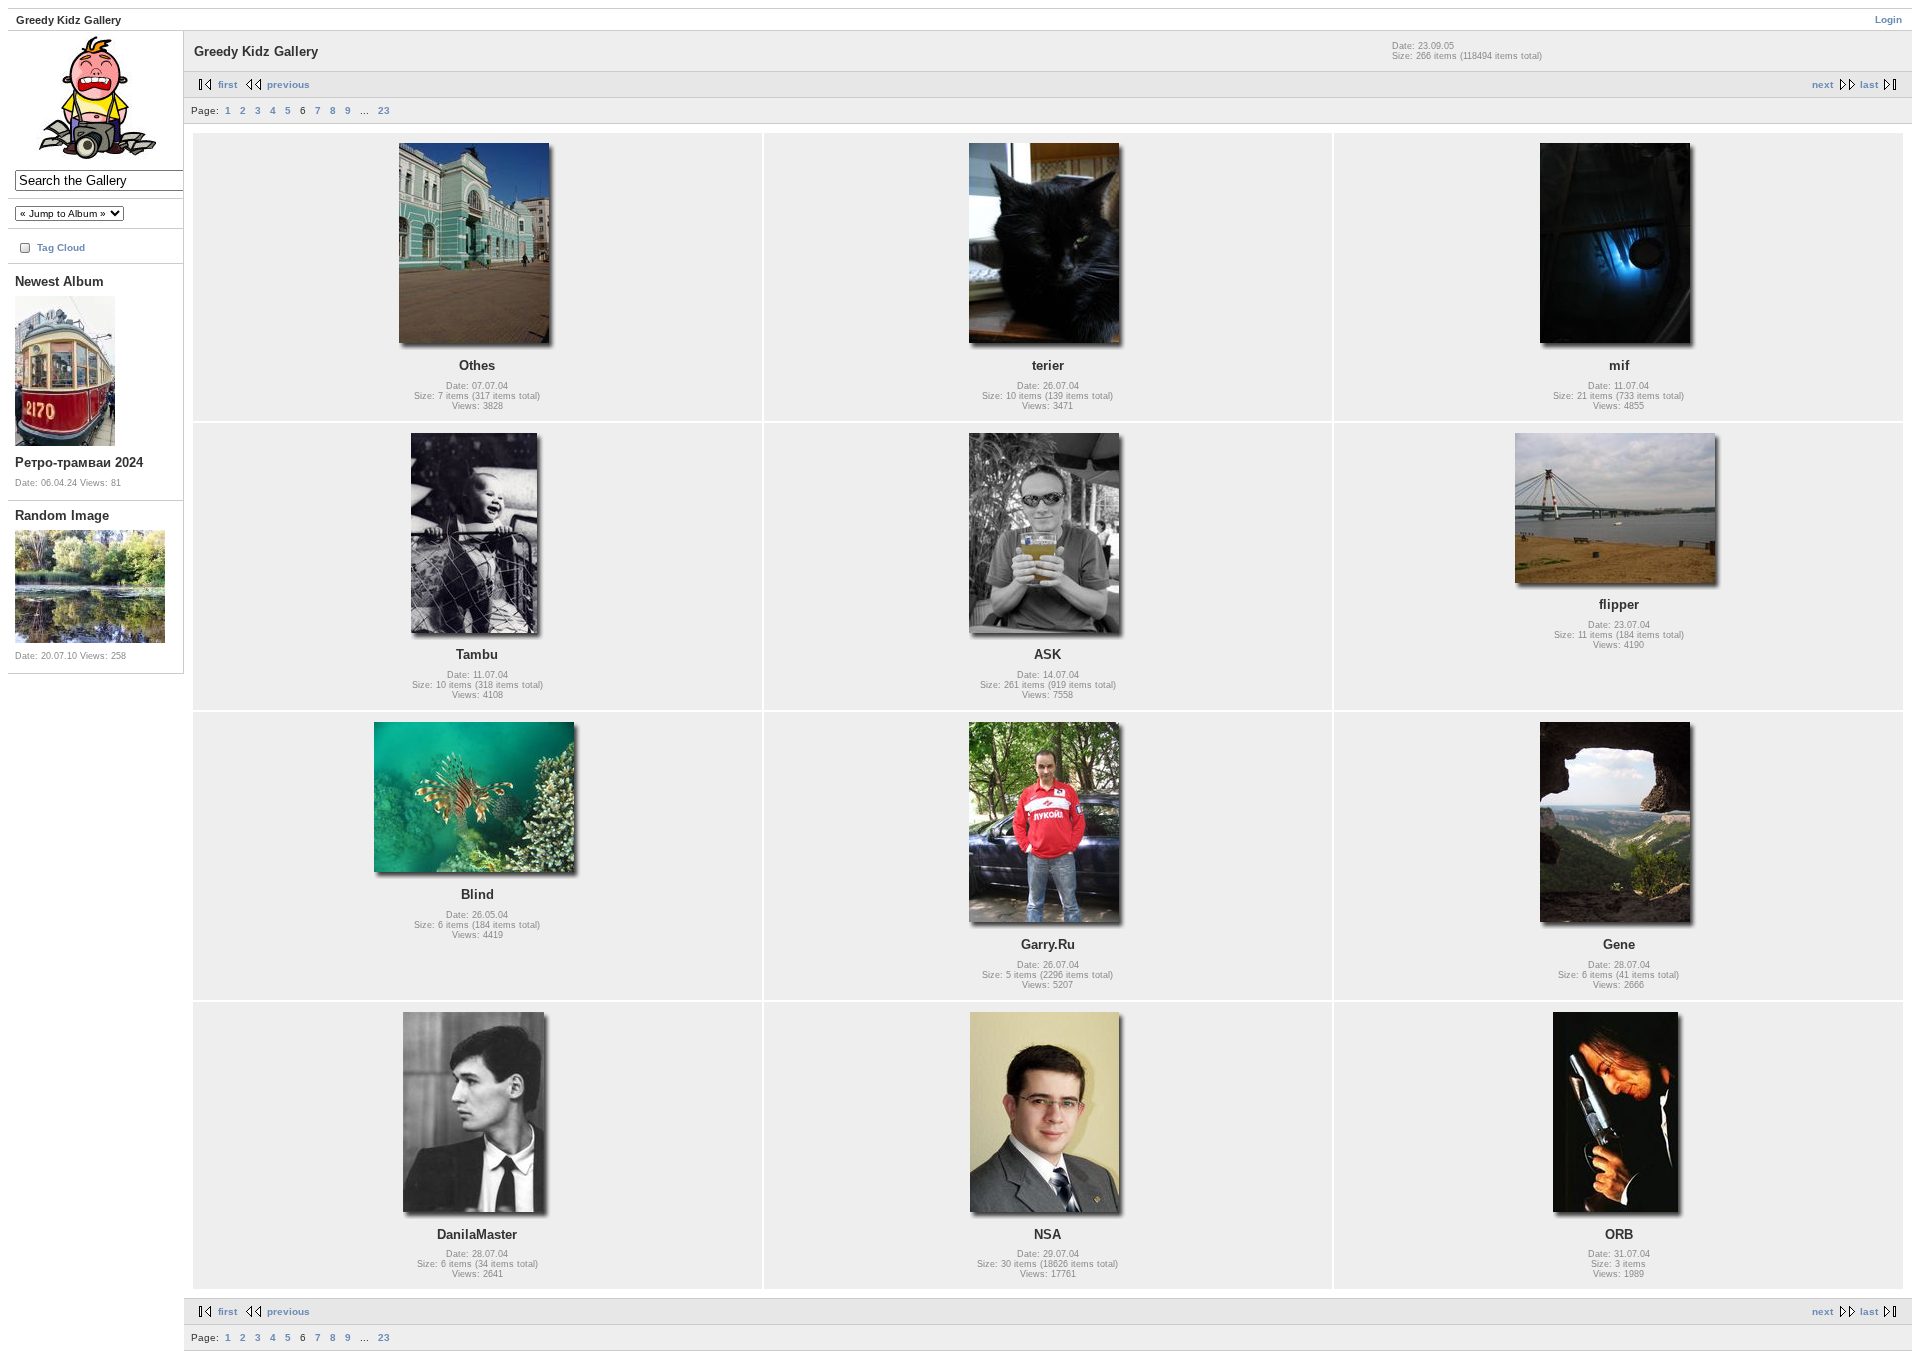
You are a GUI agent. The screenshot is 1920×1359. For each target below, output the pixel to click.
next (1822, 84)
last (1869, 84)
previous (288, 84)
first (227, 84)
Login (1888, 19)
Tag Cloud (61, 247)
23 (384, 110)
